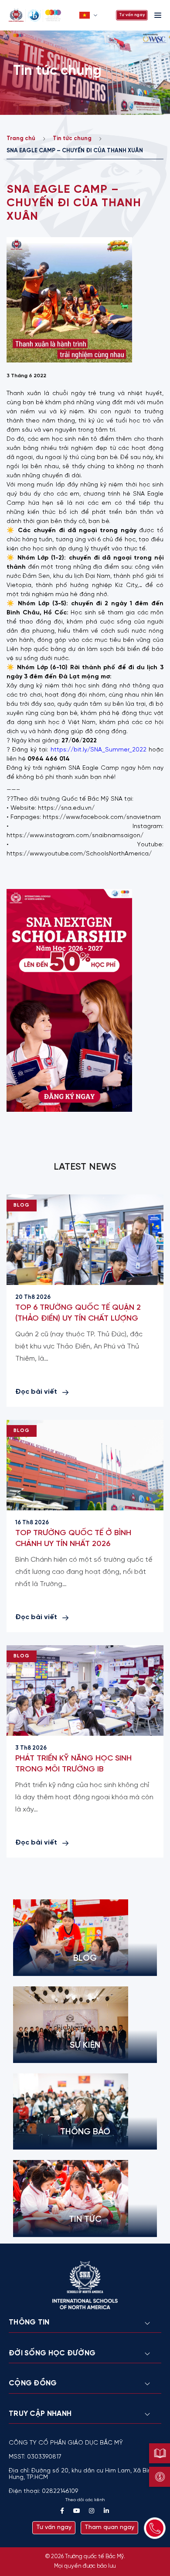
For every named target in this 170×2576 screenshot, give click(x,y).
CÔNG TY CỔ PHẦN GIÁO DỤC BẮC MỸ (66, 2443)
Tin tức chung (72, 139)
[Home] (41, 15)
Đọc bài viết (36, 1392)
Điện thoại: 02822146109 (43, 2491)
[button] (89, 15)
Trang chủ (21, 139)
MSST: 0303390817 (35, 2457)
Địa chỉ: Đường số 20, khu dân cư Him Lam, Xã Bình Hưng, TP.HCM (82, 2474)
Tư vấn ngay (132, 15)
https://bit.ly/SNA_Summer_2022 (99, 750)
